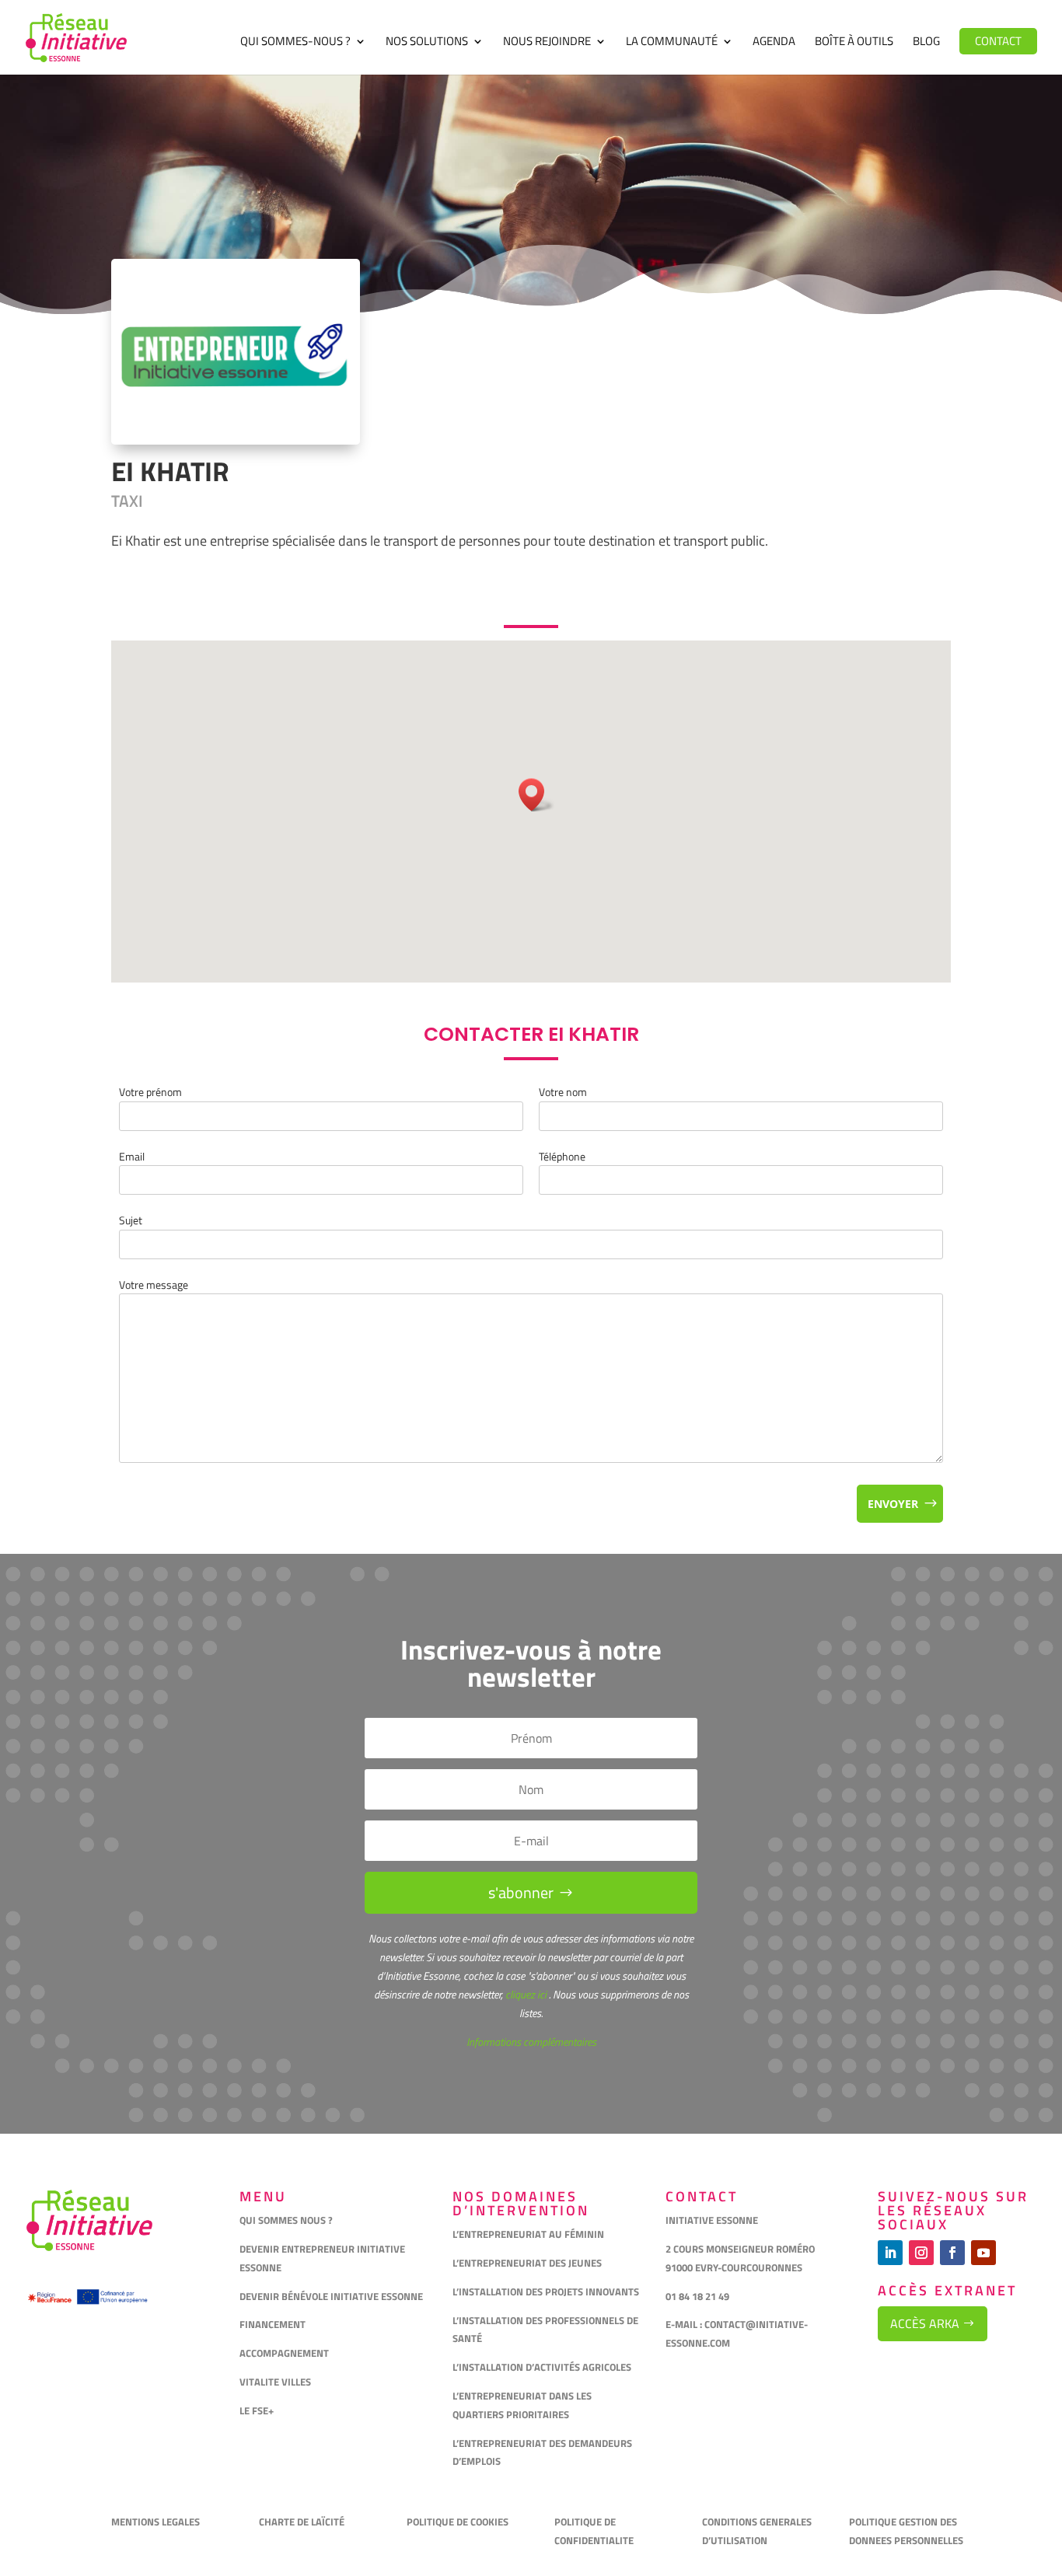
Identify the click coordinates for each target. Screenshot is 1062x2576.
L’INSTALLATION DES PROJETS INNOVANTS (546, 2292)
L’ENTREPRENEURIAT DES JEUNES (527, 2263)
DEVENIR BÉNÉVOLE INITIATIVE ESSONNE (331, 2296)
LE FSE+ (257, 2410)
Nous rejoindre (547, 43)
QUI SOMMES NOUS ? (286, 2220)
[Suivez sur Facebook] (952, 2253)
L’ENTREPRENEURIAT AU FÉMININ (528, 2234)
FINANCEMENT (272, 2324)
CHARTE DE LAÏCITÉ (302, 2522)
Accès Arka (925, 2323)
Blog (926, 43)
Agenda (774, 43)
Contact (998, 41)
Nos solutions (427, 43)
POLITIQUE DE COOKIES (458, 2522)
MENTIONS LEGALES (155, 2522)
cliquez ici (525, 1994)
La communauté (672, 43)
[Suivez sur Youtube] (983, 2253)
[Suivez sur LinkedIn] (890, 2253)
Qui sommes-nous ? (295, 43)
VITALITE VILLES (276, 2382)
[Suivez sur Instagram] (921, 2253)
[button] (536, 795)
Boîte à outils (854, 43)
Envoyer (893, 1504)
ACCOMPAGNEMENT (284, 2353)
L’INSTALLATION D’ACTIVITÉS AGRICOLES (542, 2367)
